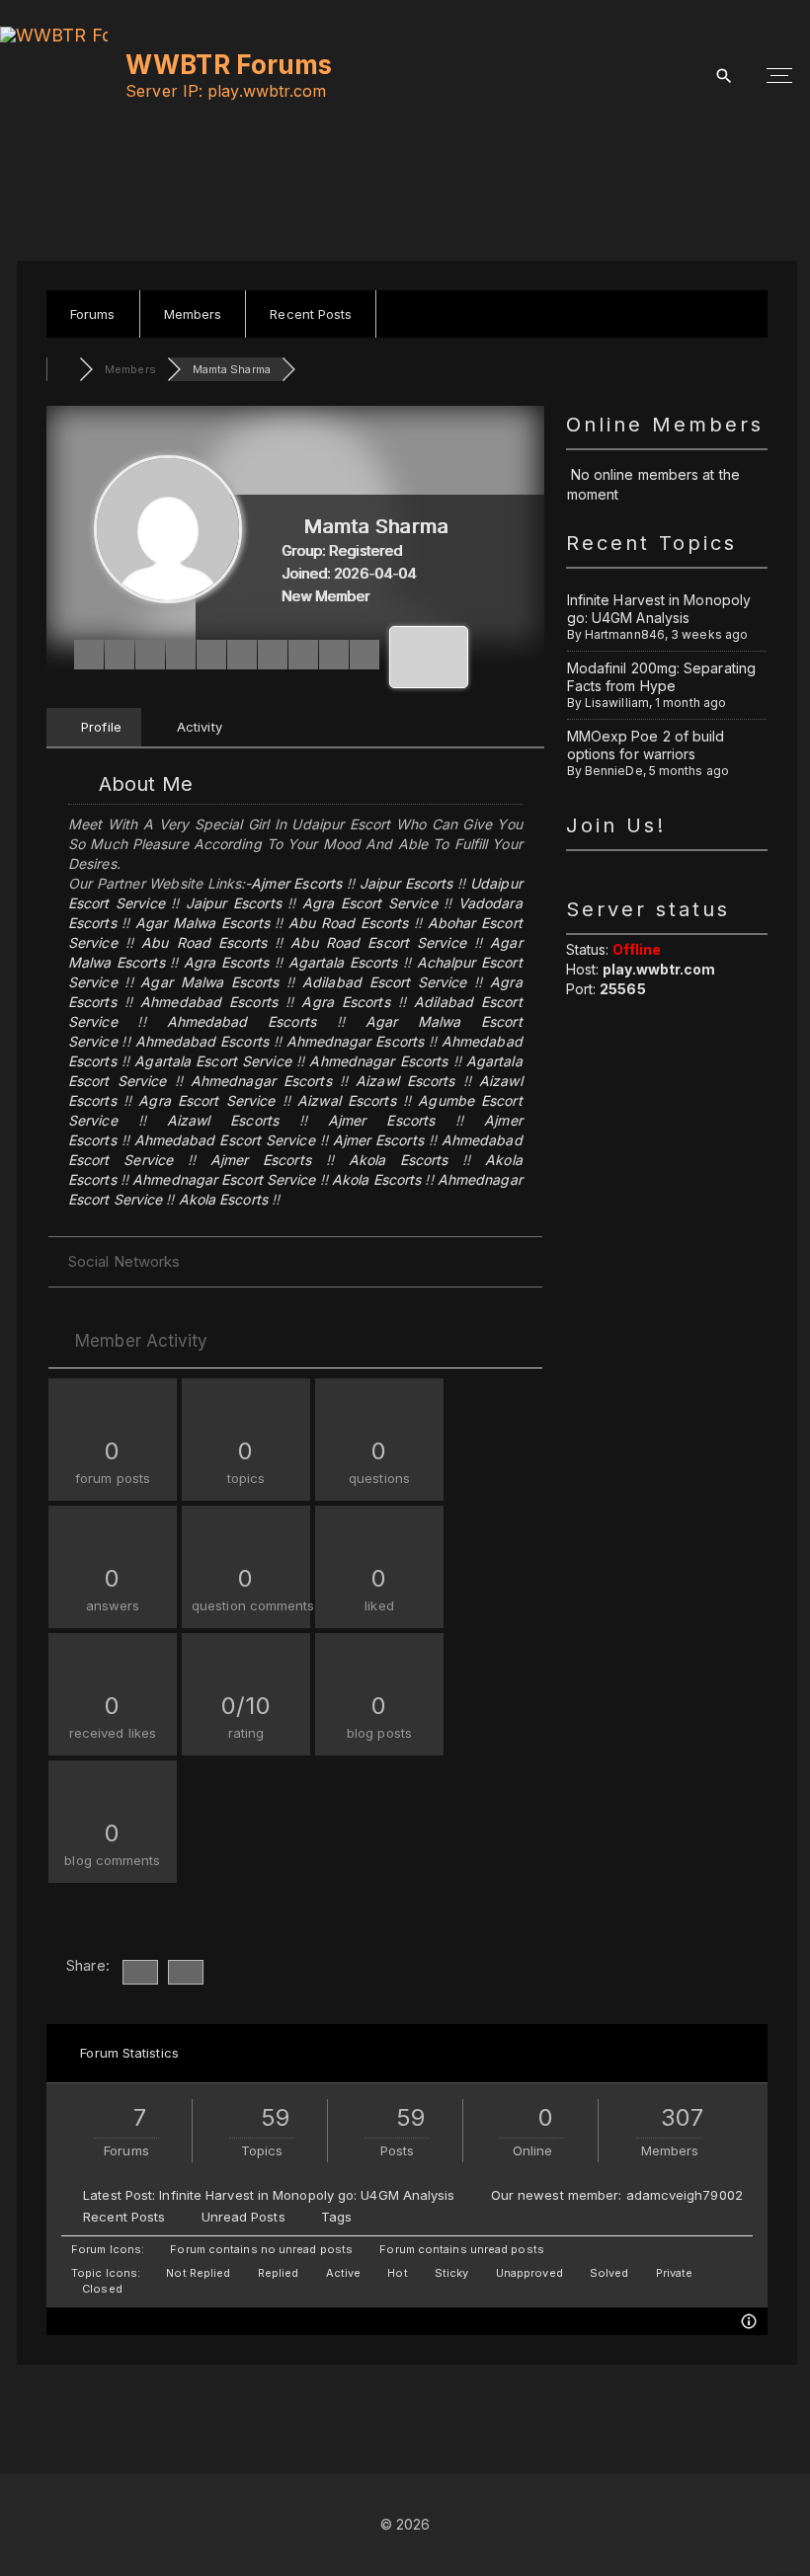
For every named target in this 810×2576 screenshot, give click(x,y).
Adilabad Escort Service (384, 982)
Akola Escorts (399, 1160)
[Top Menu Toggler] (779, 76)
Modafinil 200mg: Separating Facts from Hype (661, 677)
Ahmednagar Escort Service (224, 1179)
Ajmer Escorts (296, 883)
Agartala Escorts (343, 962)
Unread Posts (243, 2217)
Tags (336, 2217)
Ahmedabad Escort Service (225, 1140)
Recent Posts (124, 2217)
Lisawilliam (617, 703)
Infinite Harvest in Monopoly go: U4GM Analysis (659, 609)
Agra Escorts (227, 962)
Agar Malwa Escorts (202, 923)
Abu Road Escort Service (378, 942)
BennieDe (614, 771)
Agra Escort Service (370, 903)
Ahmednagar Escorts (355, 1041)
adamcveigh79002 (685, 2195)
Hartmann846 (625, 634)
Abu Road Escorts (348, 923)
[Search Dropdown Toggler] (724, 77)
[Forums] (63, 369)
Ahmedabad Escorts (209, 1002)
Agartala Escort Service (212, 1061)
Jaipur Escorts (406, 883)
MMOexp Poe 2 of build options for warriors (646, 745)
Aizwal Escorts (346, 1100)
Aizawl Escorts (405, 1081)
